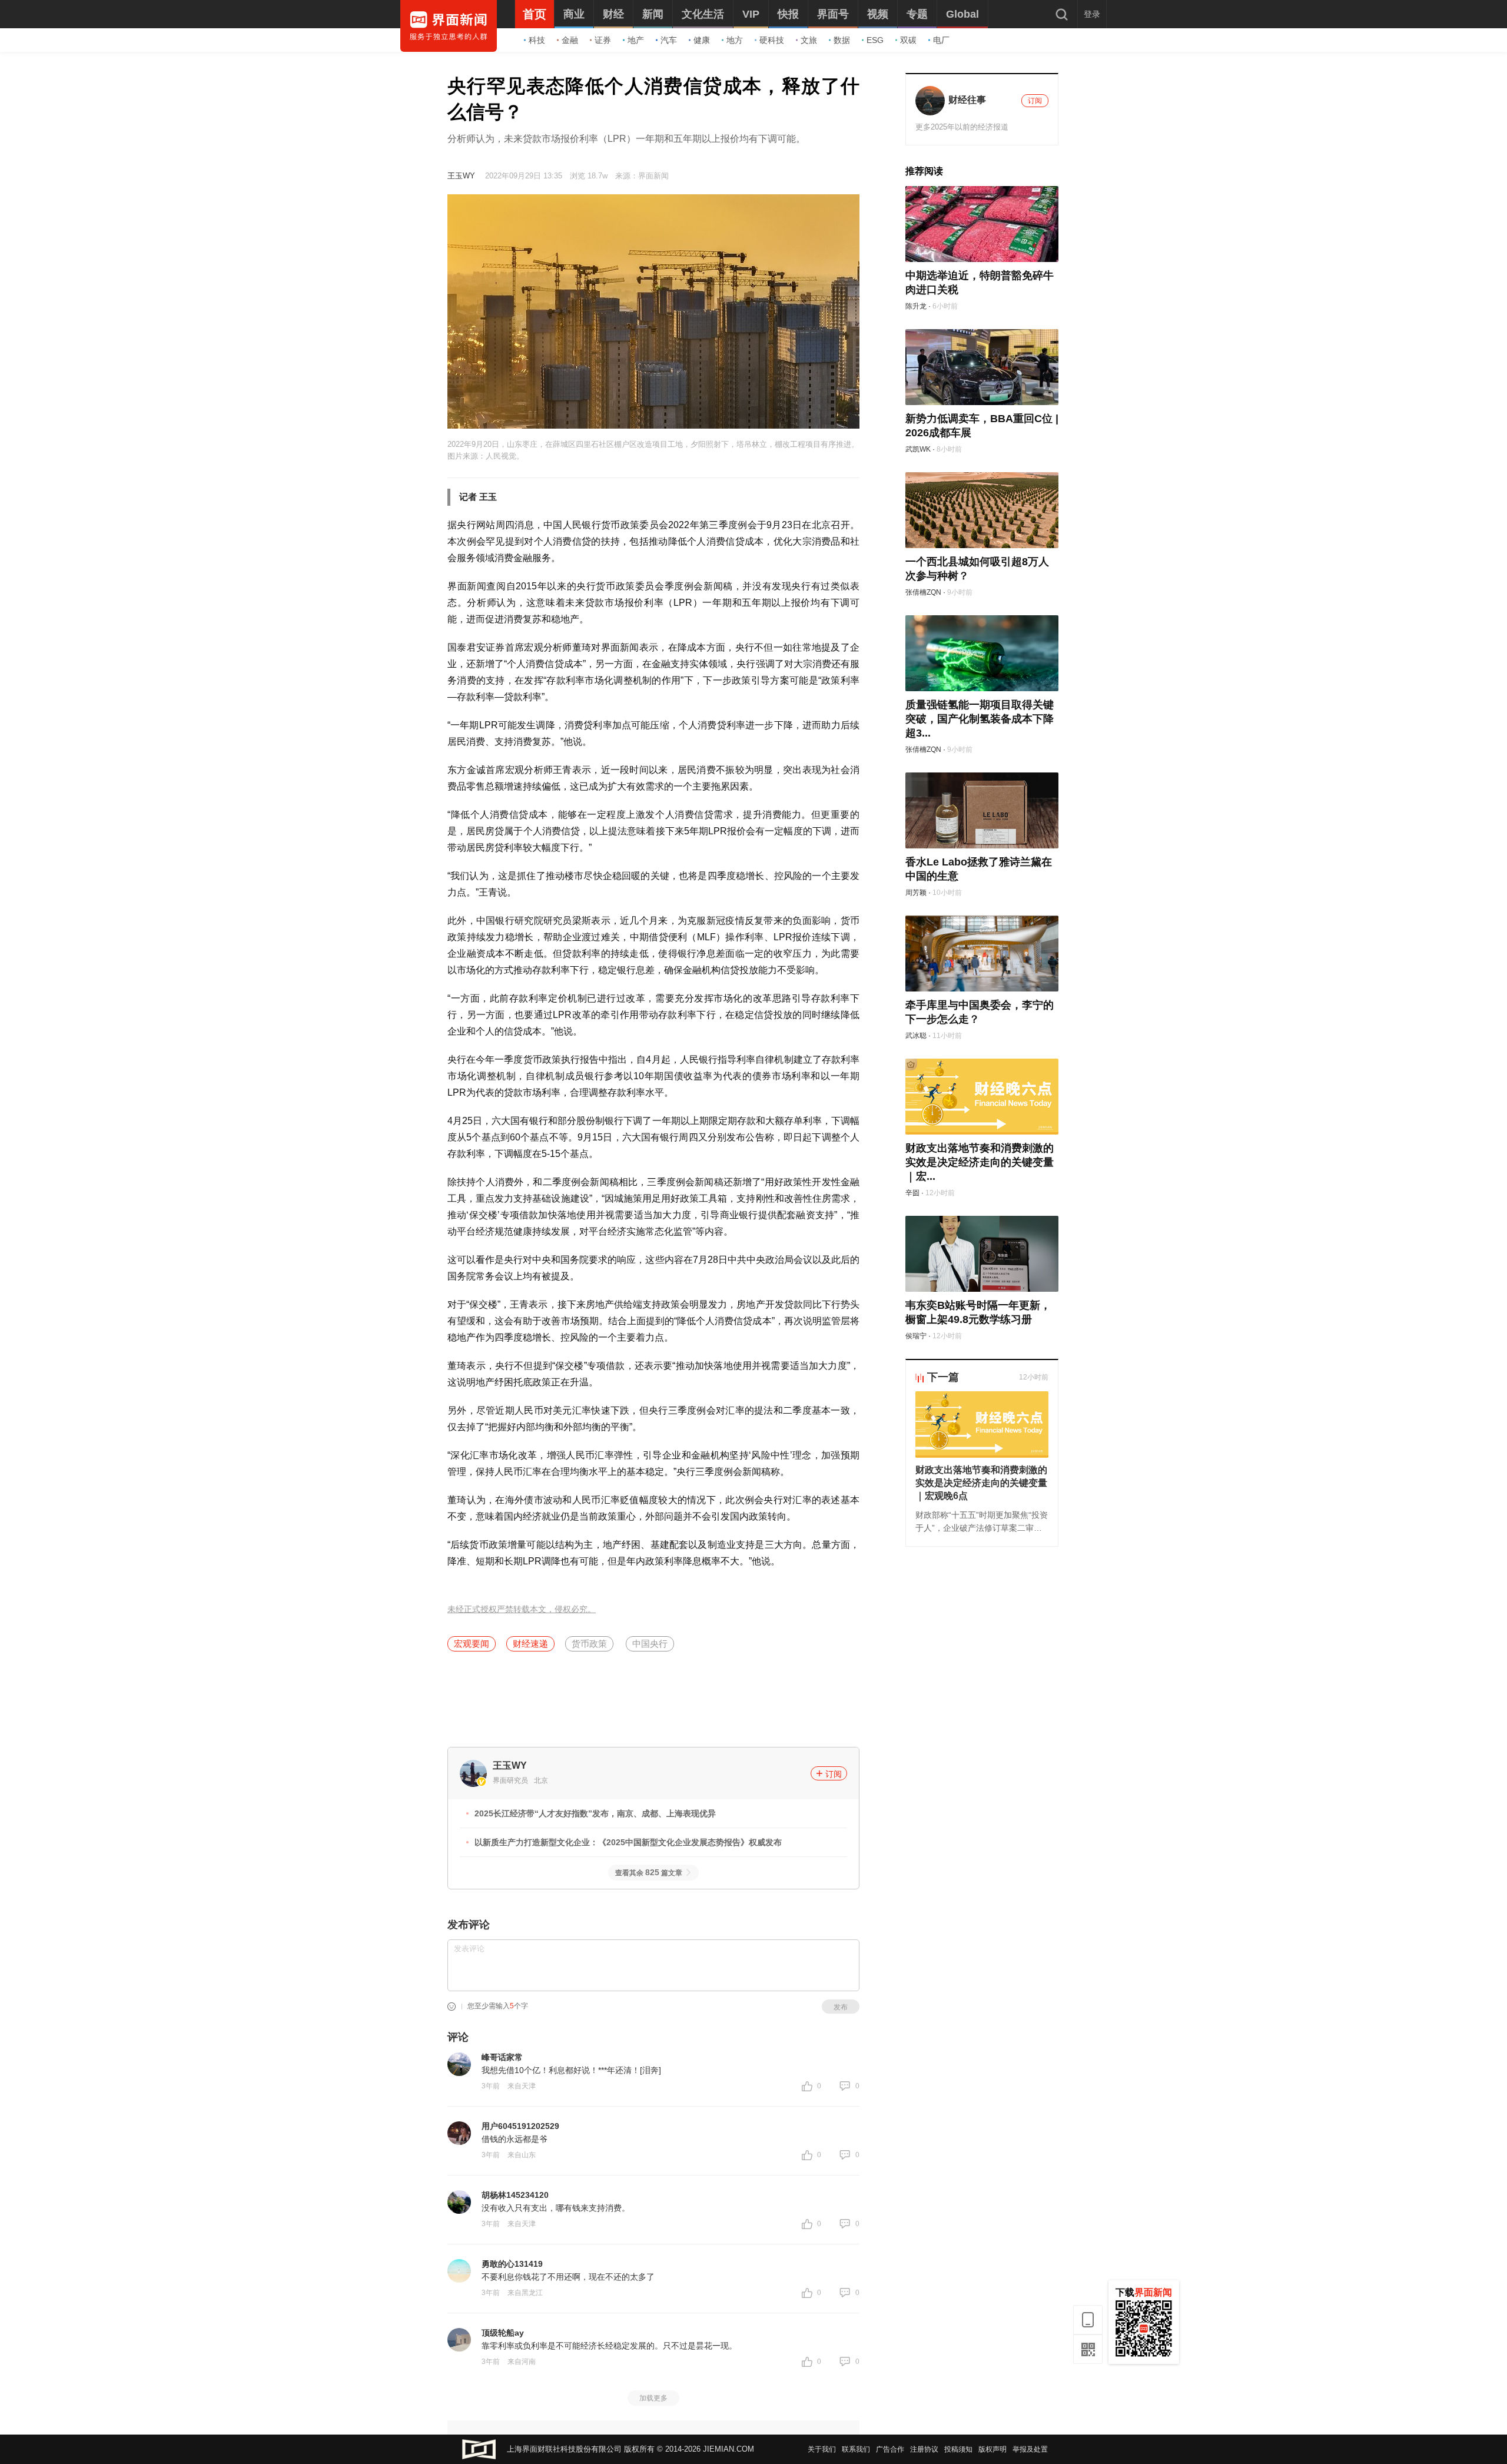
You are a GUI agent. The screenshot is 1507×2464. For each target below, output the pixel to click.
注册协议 (924, 2449)
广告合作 (890, 2449)
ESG (875, 40)
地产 (636, 40)
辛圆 (912, 1193)
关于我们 (822, 2449)
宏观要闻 (472, 1644)
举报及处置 (1030, 2449)
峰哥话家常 (502, 2057)
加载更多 (653, 2398)
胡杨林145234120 (515, 2195)
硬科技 (772, 40)
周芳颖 (916, 893)
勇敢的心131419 (512, 2264)
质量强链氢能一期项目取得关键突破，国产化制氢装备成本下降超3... (980, 719)
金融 (570, 40)
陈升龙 (916, 306)
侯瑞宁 (916, 1336)
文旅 (809, 40)
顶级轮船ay (503, 2333)
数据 (842, 40)
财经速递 (530, 1644)
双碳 (908, 40)
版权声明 (993, 2449)
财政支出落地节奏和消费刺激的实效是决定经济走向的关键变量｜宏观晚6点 (981, 1483)
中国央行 (650, 1644)
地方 (735, 40)
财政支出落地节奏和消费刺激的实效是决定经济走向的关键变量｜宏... (980, 1162)
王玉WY (461, 176)
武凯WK (918, 449)
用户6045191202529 (520, 2126)
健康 (702, 40)
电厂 (941, 40)
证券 (603, 40)
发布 (841, 2007)
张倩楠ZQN (923, 592)
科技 (537, 40)
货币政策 (589, 1644)
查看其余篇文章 (649, 1873)
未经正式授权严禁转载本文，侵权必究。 (522, 1609)
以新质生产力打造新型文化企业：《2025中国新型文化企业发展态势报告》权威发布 (628, 1842)
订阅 (834, 1774)
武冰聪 (916, 1036)
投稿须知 (958, 2449)
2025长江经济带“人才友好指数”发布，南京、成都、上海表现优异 (595, 1813)
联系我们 (856, 2449)
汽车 (669, 40)
